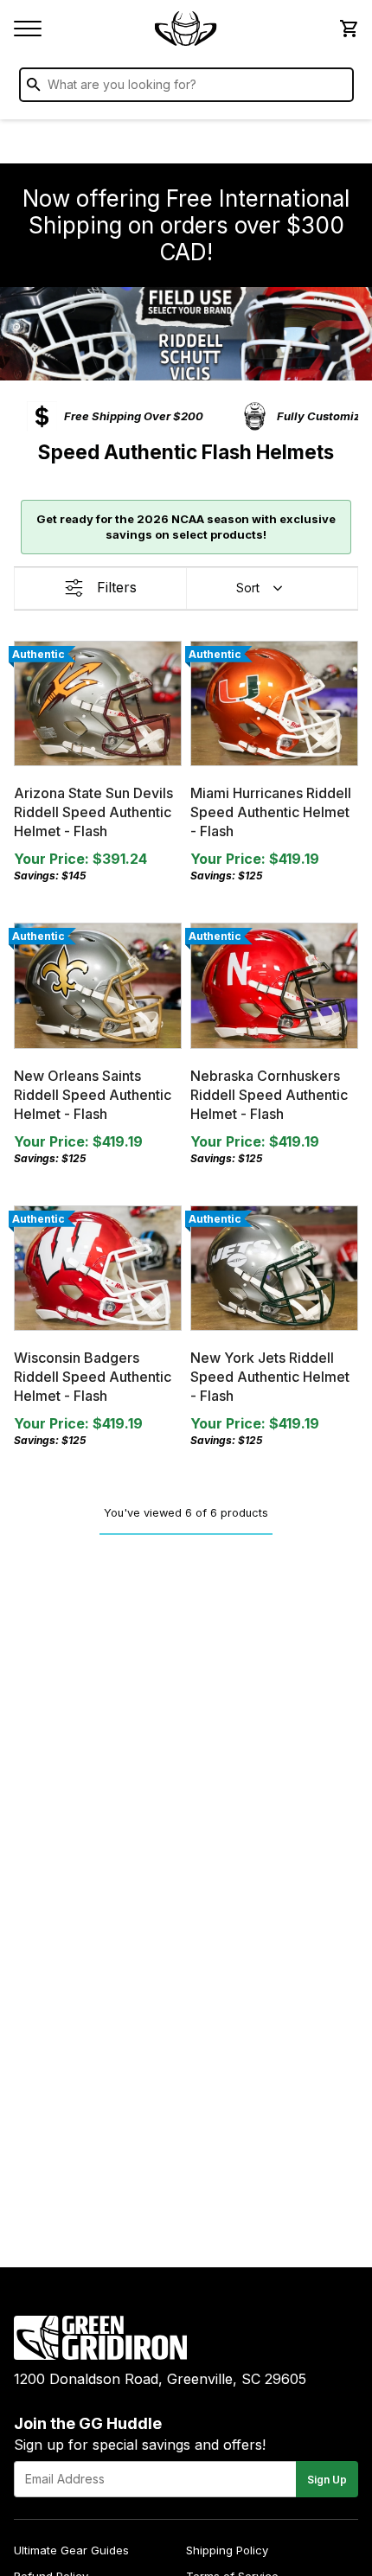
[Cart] (348, 29)
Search (337, 88)
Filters (117, 587)
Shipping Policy (227, 2550)
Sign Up (327, 2480)
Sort (248, 588)
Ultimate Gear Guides (71, 2550)
